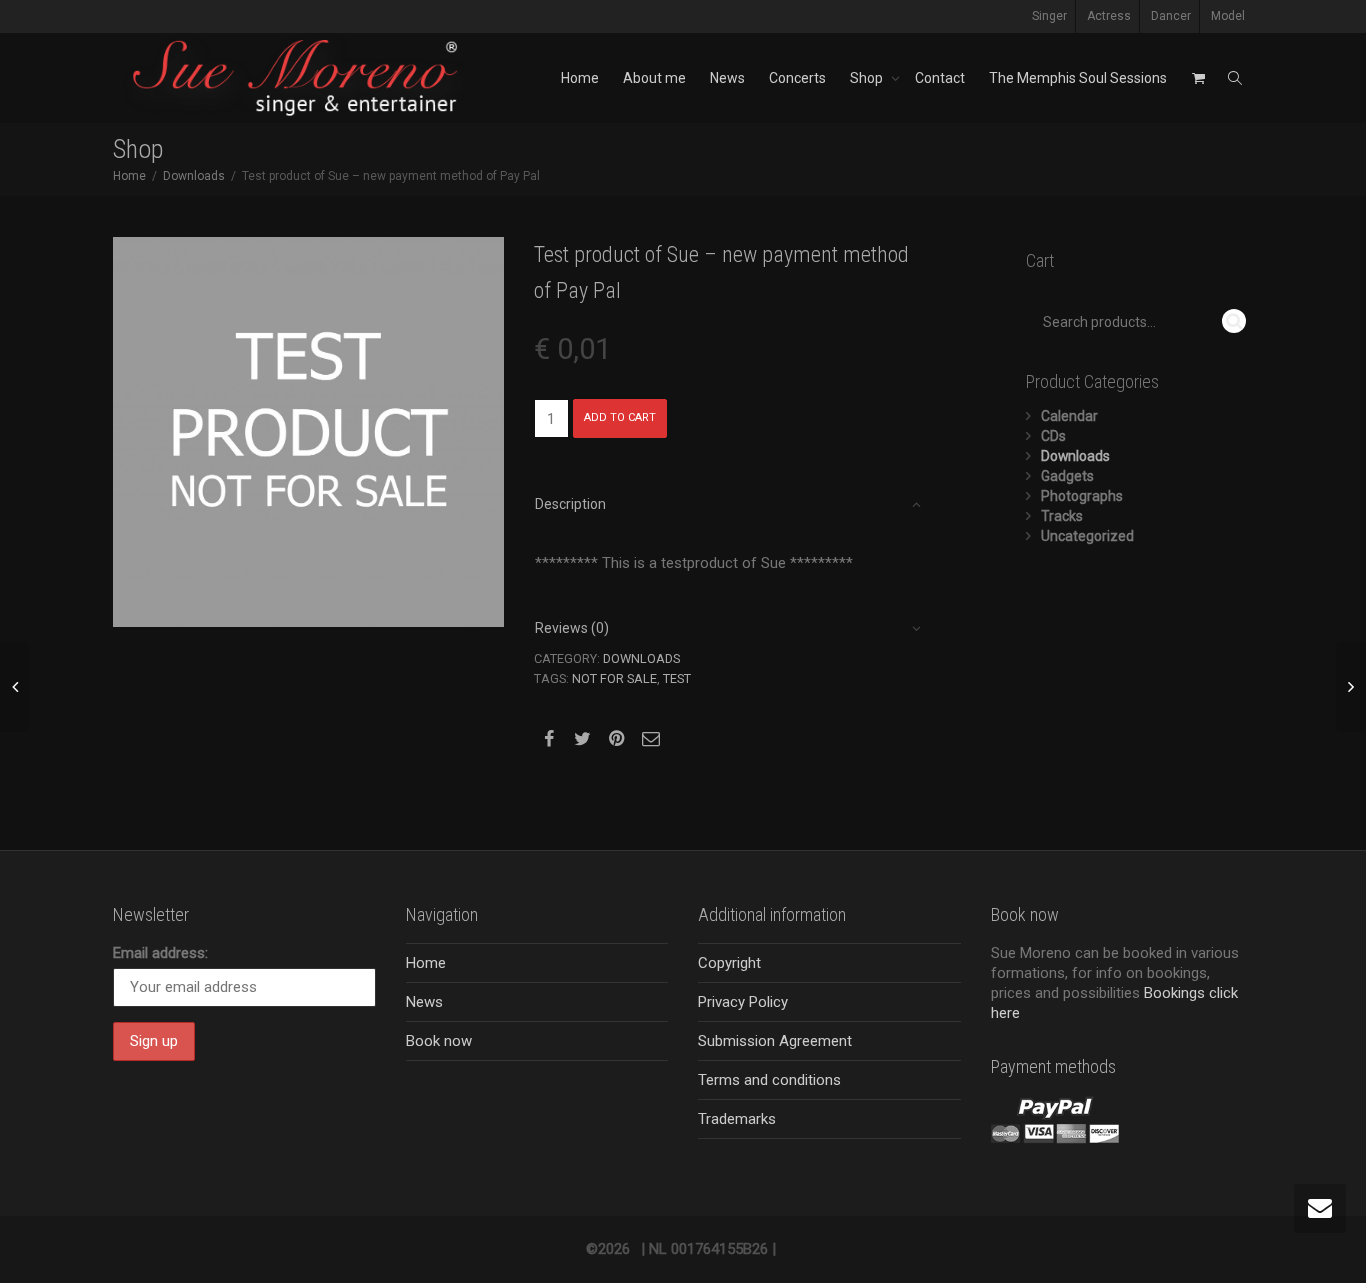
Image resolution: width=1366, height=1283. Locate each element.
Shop (868, 78)
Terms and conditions (769, 1080)
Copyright (729, 963)
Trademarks (737, 1119)
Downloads (194, 176)
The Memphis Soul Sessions (1078, 78)
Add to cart (620, 417)
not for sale (614, 678)
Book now (439, 1041)
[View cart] (1198, 78)
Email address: (160, 953)
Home (580, 78)
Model (1228, 16)
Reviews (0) (572, 628)
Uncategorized (1087, 536)
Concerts (797, 78)
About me (654, 78)
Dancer (1171, 16)
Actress (1109, 16)
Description (570, 504)
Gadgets (1067, 476)
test (677, 678)
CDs (1053, 436)
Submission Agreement (775, 1041)
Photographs (1082, 496)
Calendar (1069, 416)
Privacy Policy (743, 1002)
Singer (1049, 16)
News (727, 78)
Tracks (1062, 516)
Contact (940, 78)
